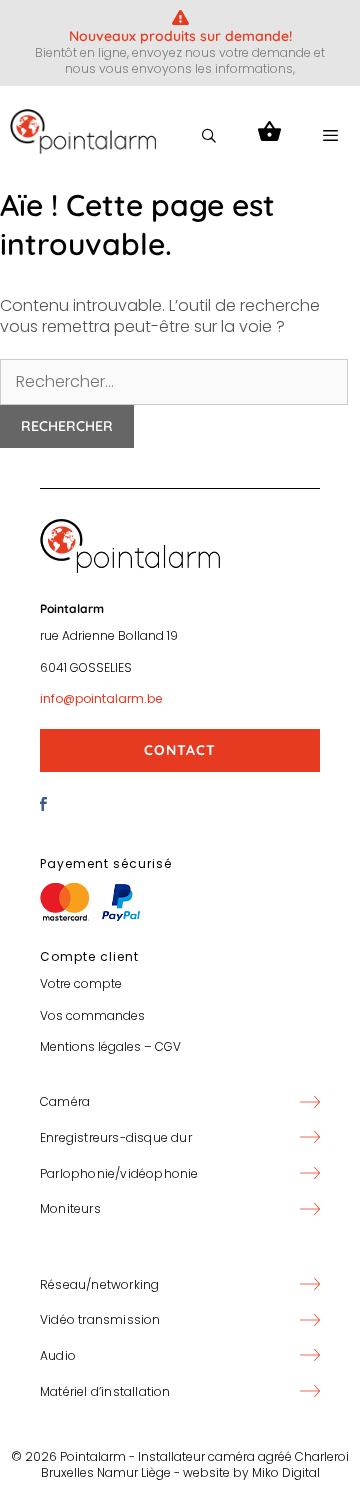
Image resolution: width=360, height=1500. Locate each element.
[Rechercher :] (174, 381)
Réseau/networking (99, 1284)
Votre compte (81, 983)
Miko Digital (286, 1472)
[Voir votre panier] (269, 136)
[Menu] (330, 136)
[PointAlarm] (83, 136)
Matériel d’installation (105, 1391)
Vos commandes (92, 1015)
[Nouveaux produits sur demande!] (180, 17)
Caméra (65, 1101)
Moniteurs (70, 1208)
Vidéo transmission (100, 1319)
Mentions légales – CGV (110, 1046)
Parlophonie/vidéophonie (119, 1173)
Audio (58, 1355)
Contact (180, 750)
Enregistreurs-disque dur (116, 1137)
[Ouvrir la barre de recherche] (209, 136)
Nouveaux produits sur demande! (180, 36)
